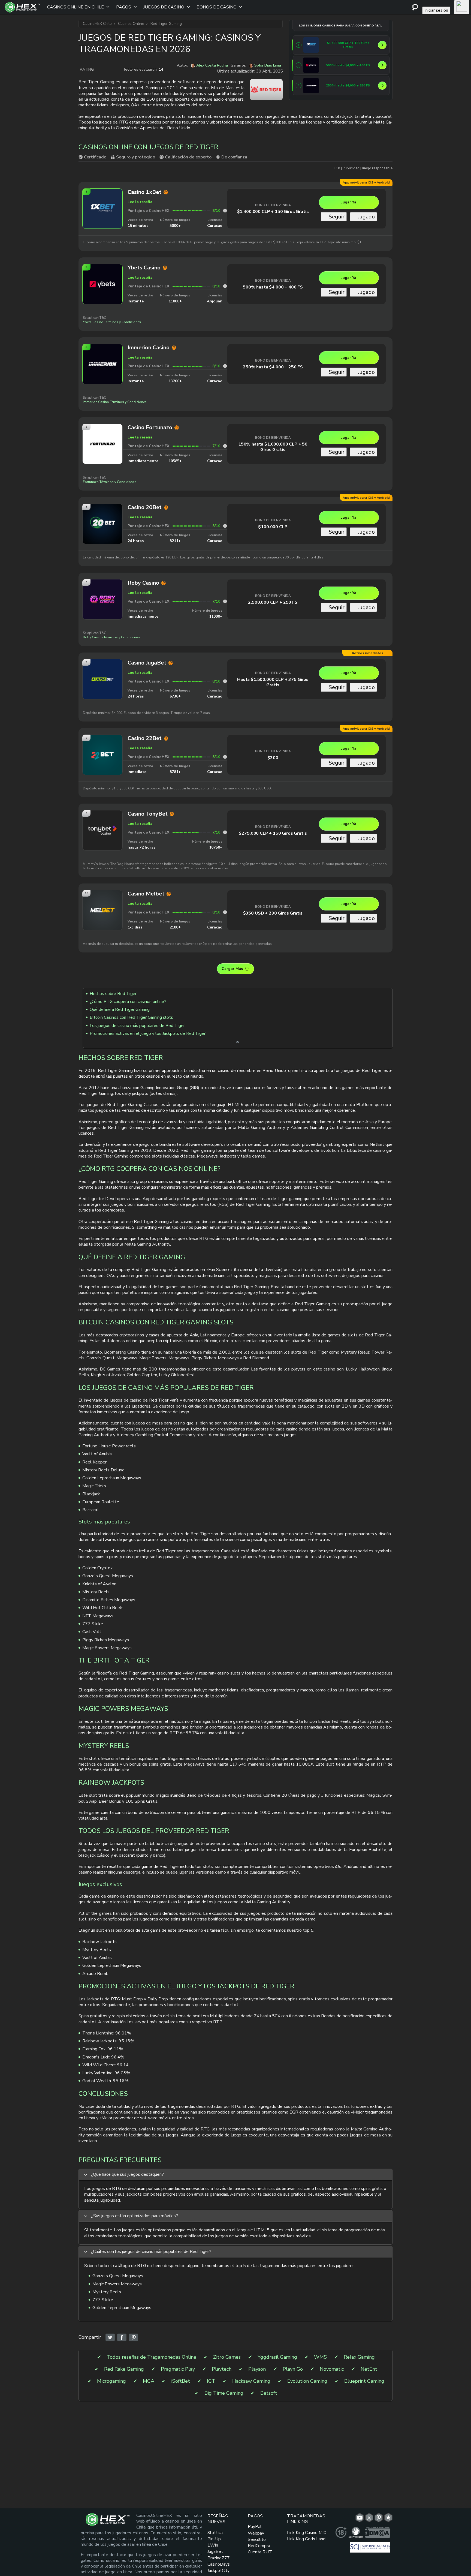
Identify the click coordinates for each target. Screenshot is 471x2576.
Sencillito (257, 2539)
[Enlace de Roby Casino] (102, 617)
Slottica (215, 2533)
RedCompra (259, 2546)
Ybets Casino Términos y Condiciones (112, 322)
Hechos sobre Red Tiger (113, 994)
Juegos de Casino (164, 7)
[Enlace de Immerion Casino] (311, 86)
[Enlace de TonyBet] (102, 848)
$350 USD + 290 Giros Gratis (273, 913)
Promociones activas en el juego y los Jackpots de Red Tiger (148, 1033)
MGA (149, 2381)
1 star (98, 70)
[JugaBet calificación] (225, 681)
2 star (104, 70)
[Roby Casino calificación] (225, 601)
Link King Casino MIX (307, 2533)
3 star (109, 70)
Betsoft (269, 2393)
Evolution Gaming (307, 2381)
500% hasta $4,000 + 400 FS (273, 287)
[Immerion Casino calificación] (225, 366)
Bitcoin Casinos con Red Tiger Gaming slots (131, 1017)
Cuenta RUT (260, 2552)
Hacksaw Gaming (251, 2381)
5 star (120, 70)
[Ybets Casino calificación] (225, 286)
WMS (320, 2357)
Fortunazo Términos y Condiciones (110, 482)
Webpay (256, 2533)
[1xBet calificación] (225, 211)
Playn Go (293, 2369)
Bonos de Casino (217, 7)
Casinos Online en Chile (76, 7)
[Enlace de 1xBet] (311, 45)
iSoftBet (181, 2381)
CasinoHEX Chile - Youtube (360, 2518)
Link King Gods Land (306, 2539)
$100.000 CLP (273, 527)
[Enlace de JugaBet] (102, 697)
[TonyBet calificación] (225, 832)
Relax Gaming (359, 2357)
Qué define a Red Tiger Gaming (120, 1009)
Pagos (124, 7)
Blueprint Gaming (364, 2381)
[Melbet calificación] (225, 912)
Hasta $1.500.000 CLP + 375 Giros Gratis (273, 682)
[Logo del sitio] (23, 7)
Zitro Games (227, 2357)
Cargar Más (232, 969)
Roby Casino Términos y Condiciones (112, 637)
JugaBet (215, 2551)
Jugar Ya (349, 202)
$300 (273, 758)
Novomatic (332, 2369)
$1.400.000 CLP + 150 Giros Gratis (273, 212)
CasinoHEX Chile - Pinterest (379, 2518)
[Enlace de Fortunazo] (102, 462)
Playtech (222, 2369)
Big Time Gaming (224, 2393)
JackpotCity (218, 2571)
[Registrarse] (462, 7)
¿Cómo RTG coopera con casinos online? (128, 1002)
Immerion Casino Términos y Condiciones (115, 402)
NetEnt (369, 2369)
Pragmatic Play (178, 2369)
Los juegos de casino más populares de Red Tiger (137, 1026)
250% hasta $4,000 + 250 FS (273, 367)
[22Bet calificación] (225, 757)
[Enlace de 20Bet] (102, 542)
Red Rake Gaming (124, 2369)
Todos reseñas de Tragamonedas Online (151, 2357)
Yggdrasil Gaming (277, 2357)
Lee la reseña (140, 202)
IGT (211, 2381)
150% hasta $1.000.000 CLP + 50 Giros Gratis (273, 447)
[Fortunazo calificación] (225, 446)
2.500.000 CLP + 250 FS (273, 602)
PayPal (255, 2527)
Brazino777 (219, 2558)
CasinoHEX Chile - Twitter (369, 2518)
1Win (213, 2545)
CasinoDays (219, 2564)
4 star (115, 70)
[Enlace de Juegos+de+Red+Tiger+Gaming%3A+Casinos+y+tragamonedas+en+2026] (110, 2338)
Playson (257, 2369)
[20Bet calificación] (225, 526)
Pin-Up (214, 2539)
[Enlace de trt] (388, 2518)
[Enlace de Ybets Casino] (311, 65)
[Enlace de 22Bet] (102, 773)
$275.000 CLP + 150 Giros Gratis (273, 833)
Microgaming (111, 2381)
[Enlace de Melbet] (102, 928)
